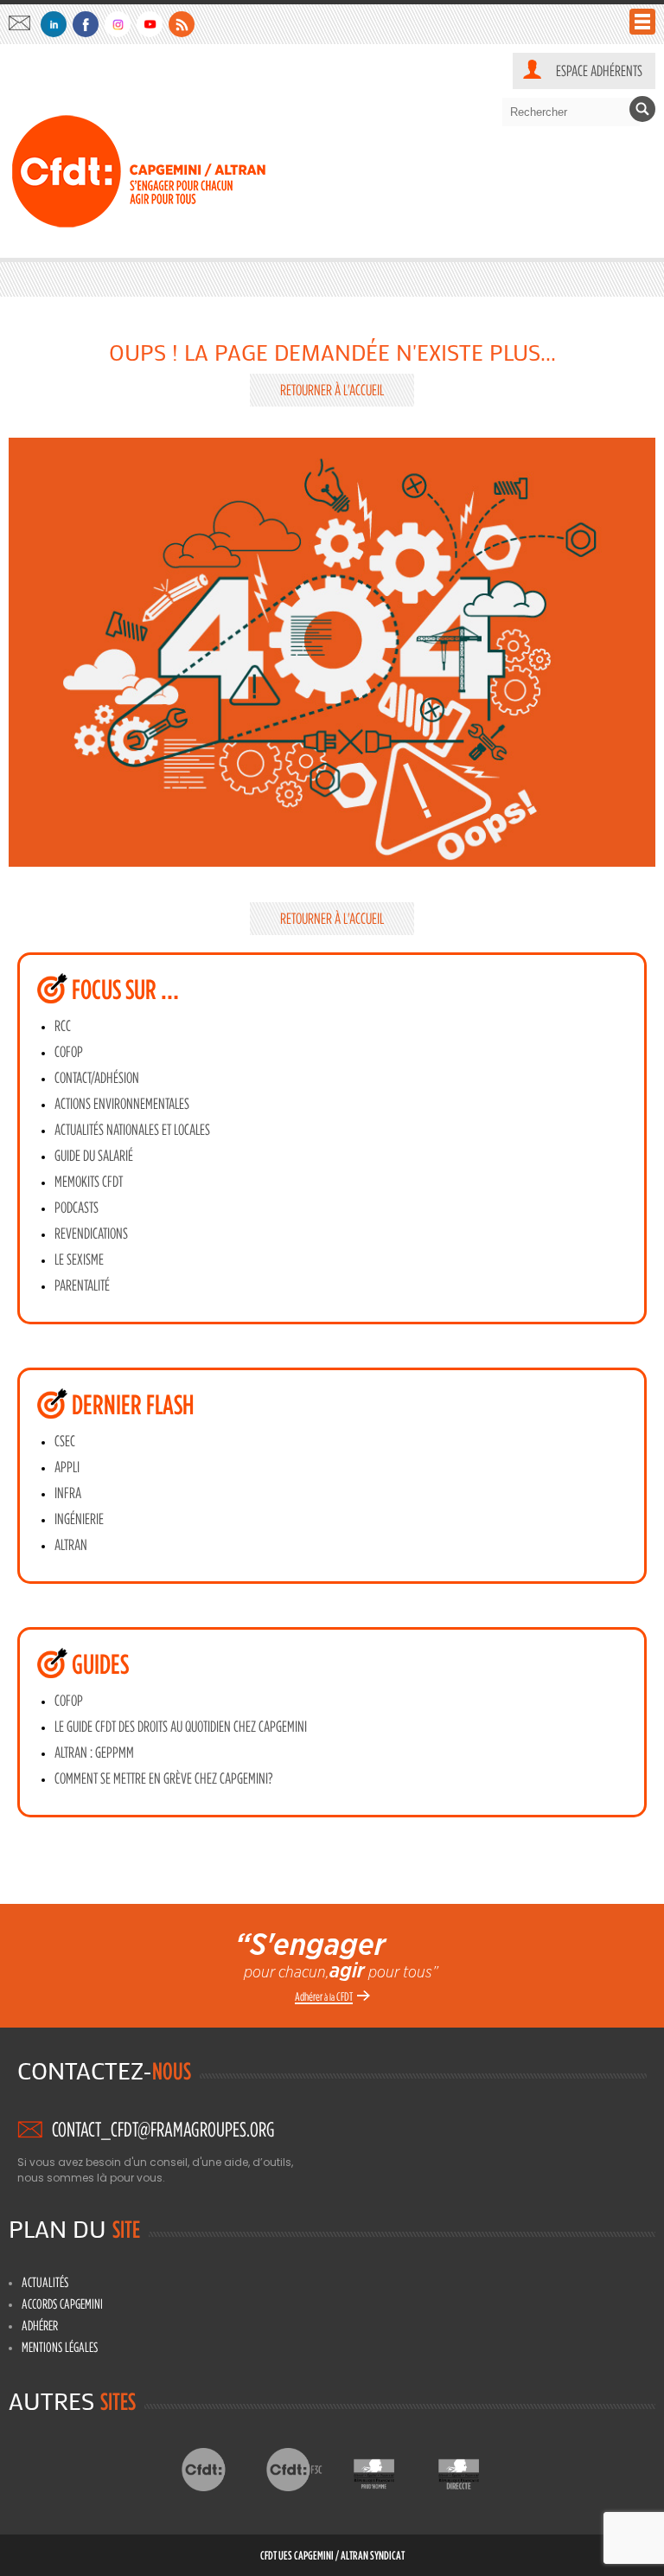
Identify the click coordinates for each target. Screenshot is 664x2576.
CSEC (65, 1441)
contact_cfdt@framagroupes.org (24, 23)
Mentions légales (60, 2347)
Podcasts (77, 1208)
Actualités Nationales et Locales (132, 1130)
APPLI (67, 1467)
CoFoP (69, 1052)
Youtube (150, 24)
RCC (63, 1026)
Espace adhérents (599, 70)
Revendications (91, 1234)
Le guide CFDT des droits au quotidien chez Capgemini (181, 1727)
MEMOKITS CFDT (89, 1182)
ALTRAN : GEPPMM (94, 1753)
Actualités (45, 2282)
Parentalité (82, 1285)
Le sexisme (79, 1259)
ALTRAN (71, 1545)
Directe (472, 2470)
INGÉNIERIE (79, 1519)
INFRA (68, 1493)
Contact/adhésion (97, 1078)
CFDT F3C (303, 2470)
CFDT (218, 2470)
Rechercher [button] (642, 109)
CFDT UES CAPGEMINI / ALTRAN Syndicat (332, 2555)
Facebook (86, 24)
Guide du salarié (94, 1156)
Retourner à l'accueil (332, 390)
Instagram (118, 24)
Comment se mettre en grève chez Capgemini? (164, 1778)
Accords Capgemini (62, 2304)
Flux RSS (182, 24)
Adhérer (40, 2325)
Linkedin (54, 24)
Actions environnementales (122, 1104)
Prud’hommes (388, 2470)
